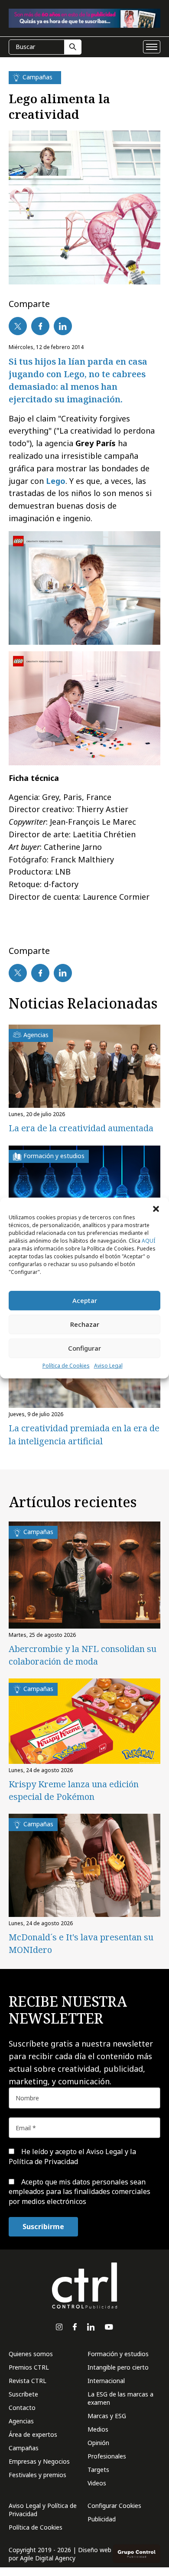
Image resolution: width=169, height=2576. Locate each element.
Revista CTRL (28, 2381)
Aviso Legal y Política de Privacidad (43, 2510)
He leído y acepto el (72, 2156)
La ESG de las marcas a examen (120, 2398)
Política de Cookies (66, 1366)
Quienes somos (31, 2354)
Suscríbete (23, 2394)
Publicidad (102, 2519)
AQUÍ (148, 1241)
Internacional (106, 2381)
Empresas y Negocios (39, 2461)
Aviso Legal (108, 1366)
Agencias (21, 2421)
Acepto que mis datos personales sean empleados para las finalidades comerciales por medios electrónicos (80, 2192)
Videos (97, 2483)
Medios (98, 2429)
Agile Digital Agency (48, 2558)
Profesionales (107, 2456)
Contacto (22, 2408)
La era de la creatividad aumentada (81, 1128)
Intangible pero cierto (118, 2367)
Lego (56, 481)
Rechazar (85, 1324)
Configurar (84, 1348)
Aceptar (85, 1300)
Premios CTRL (29, 2367)
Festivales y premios (37, 2475)
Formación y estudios (118, 2354)
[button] (156, 1208)
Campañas (24, 2448)
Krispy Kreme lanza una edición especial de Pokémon (74, 1790)
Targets (98, 2470)
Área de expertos (33, 2434)
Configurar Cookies (114, 2506)
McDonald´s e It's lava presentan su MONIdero (81, 1943)
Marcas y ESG (107, 2416)
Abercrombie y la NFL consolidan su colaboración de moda (83, 1655)
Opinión (98, 2443)
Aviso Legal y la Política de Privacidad (72, 2156)
